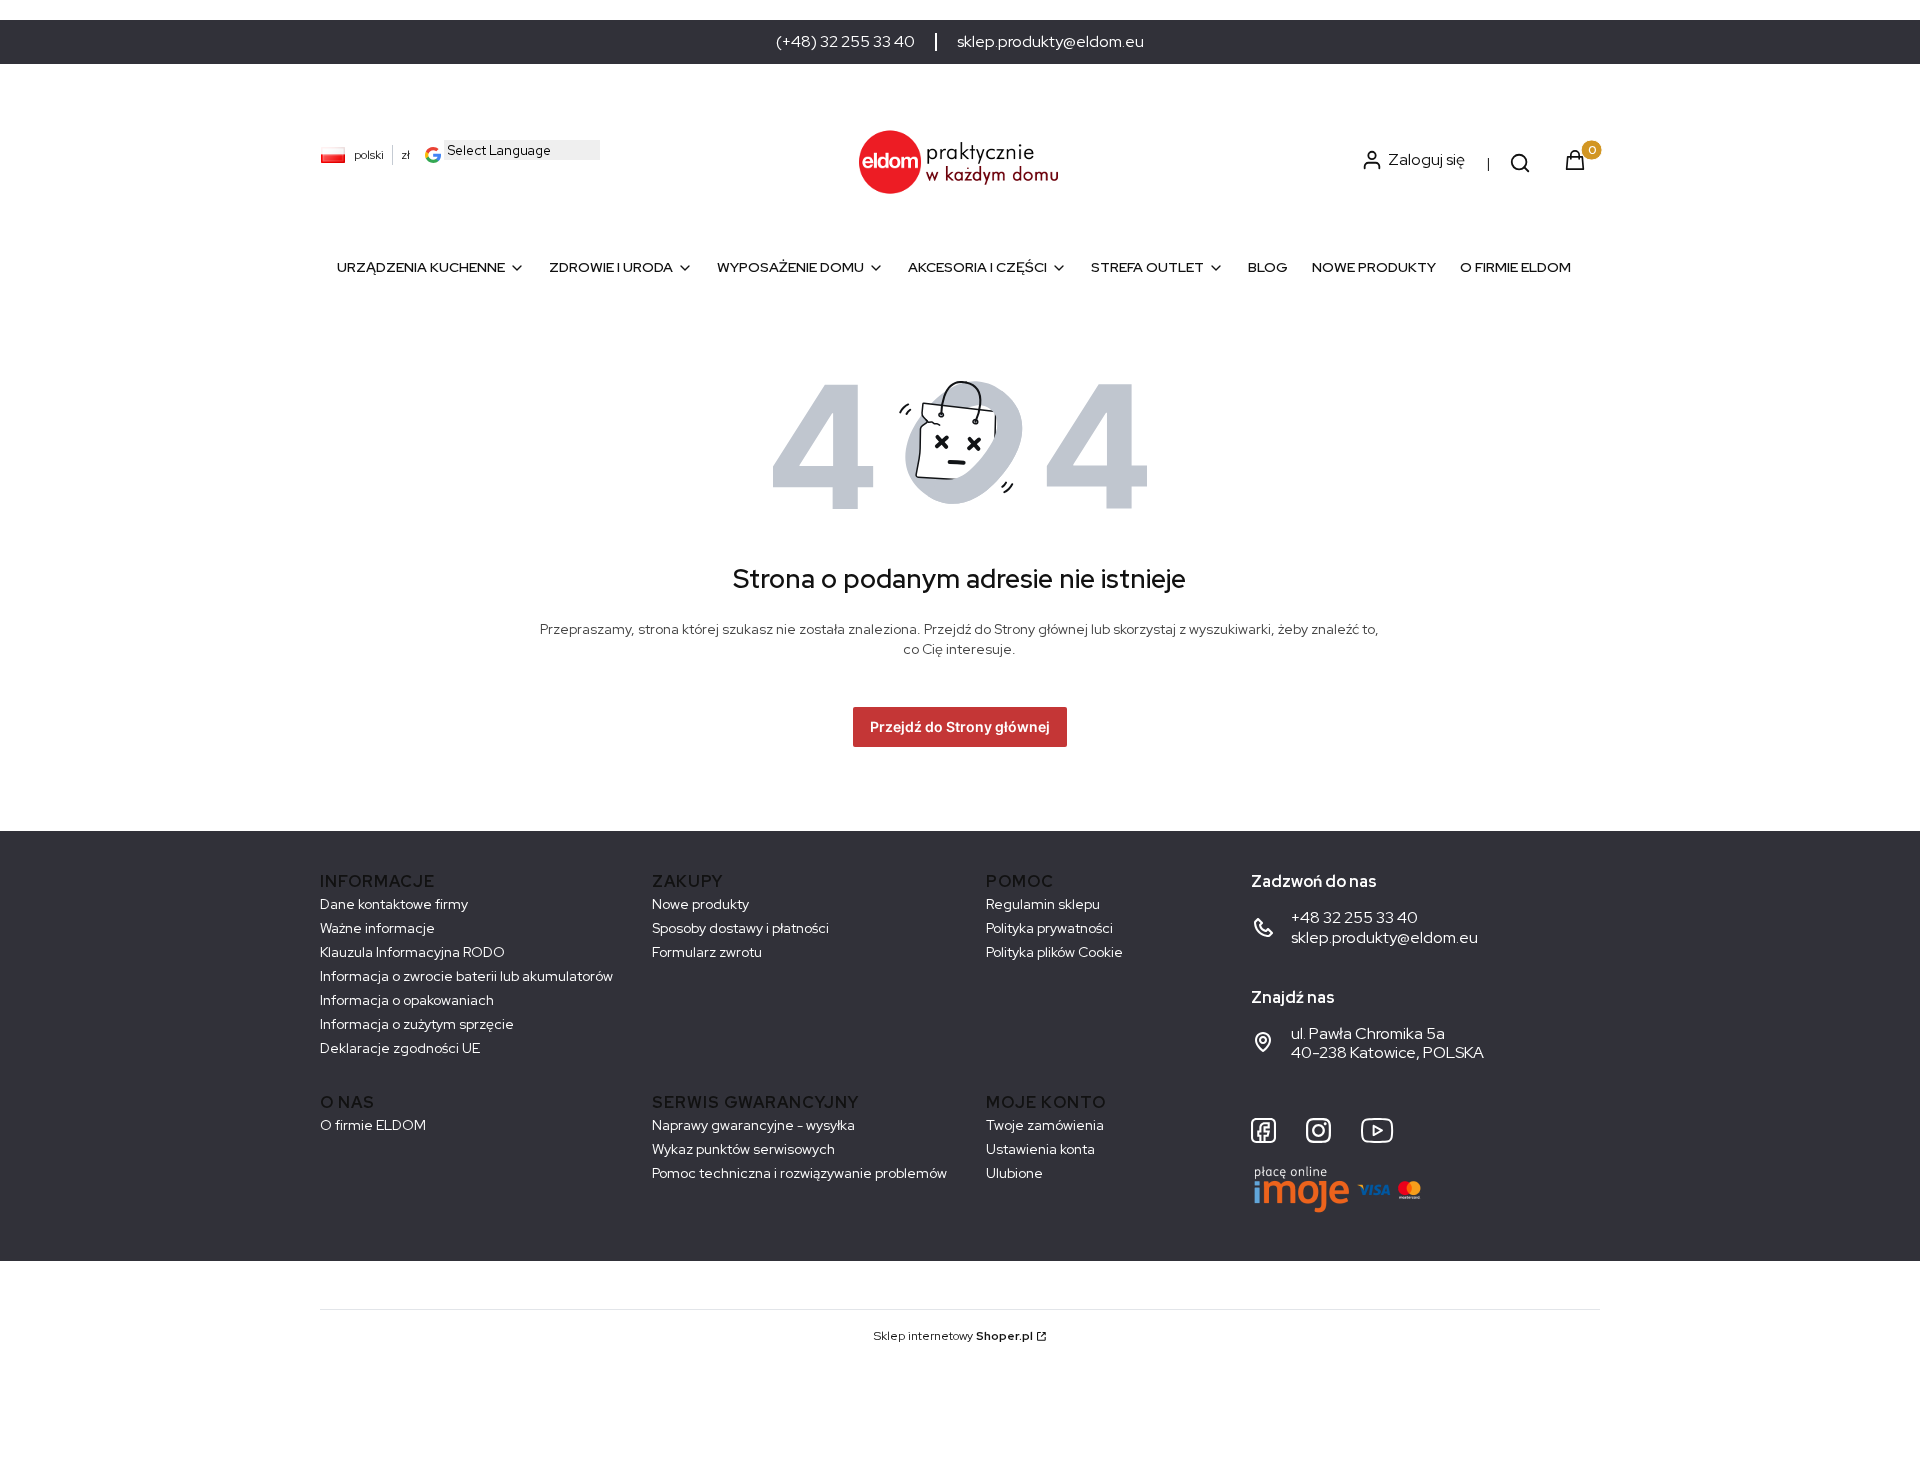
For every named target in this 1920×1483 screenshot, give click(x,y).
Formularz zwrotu (707, 952)
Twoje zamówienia (1045, 1125)
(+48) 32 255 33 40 (845, 42)
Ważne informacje (377, 928)
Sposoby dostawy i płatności (740, 928)
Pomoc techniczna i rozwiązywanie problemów (799, 1173)
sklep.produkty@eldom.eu (1050, 42)
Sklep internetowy (953, 1336)
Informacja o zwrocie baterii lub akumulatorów (466, 976)
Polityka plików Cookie (1054, 952)
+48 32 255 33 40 (1354, 917)
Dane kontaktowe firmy (394, 904)
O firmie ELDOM (373, 1125)
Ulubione (1014, 1173)
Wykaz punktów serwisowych (743, 1149)
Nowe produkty (700, 904)
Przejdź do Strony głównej (960, 726)
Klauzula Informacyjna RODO (412, 952)
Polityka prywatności (1049, 928)
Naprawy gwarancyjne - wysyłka (753, 1125)
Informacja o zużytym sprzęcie (417, 1024)
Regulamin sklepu (1043, 904)
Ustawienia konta (1040, 1149)
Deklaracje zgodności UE (400, 1048)
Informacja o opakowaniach (407, 1000)
